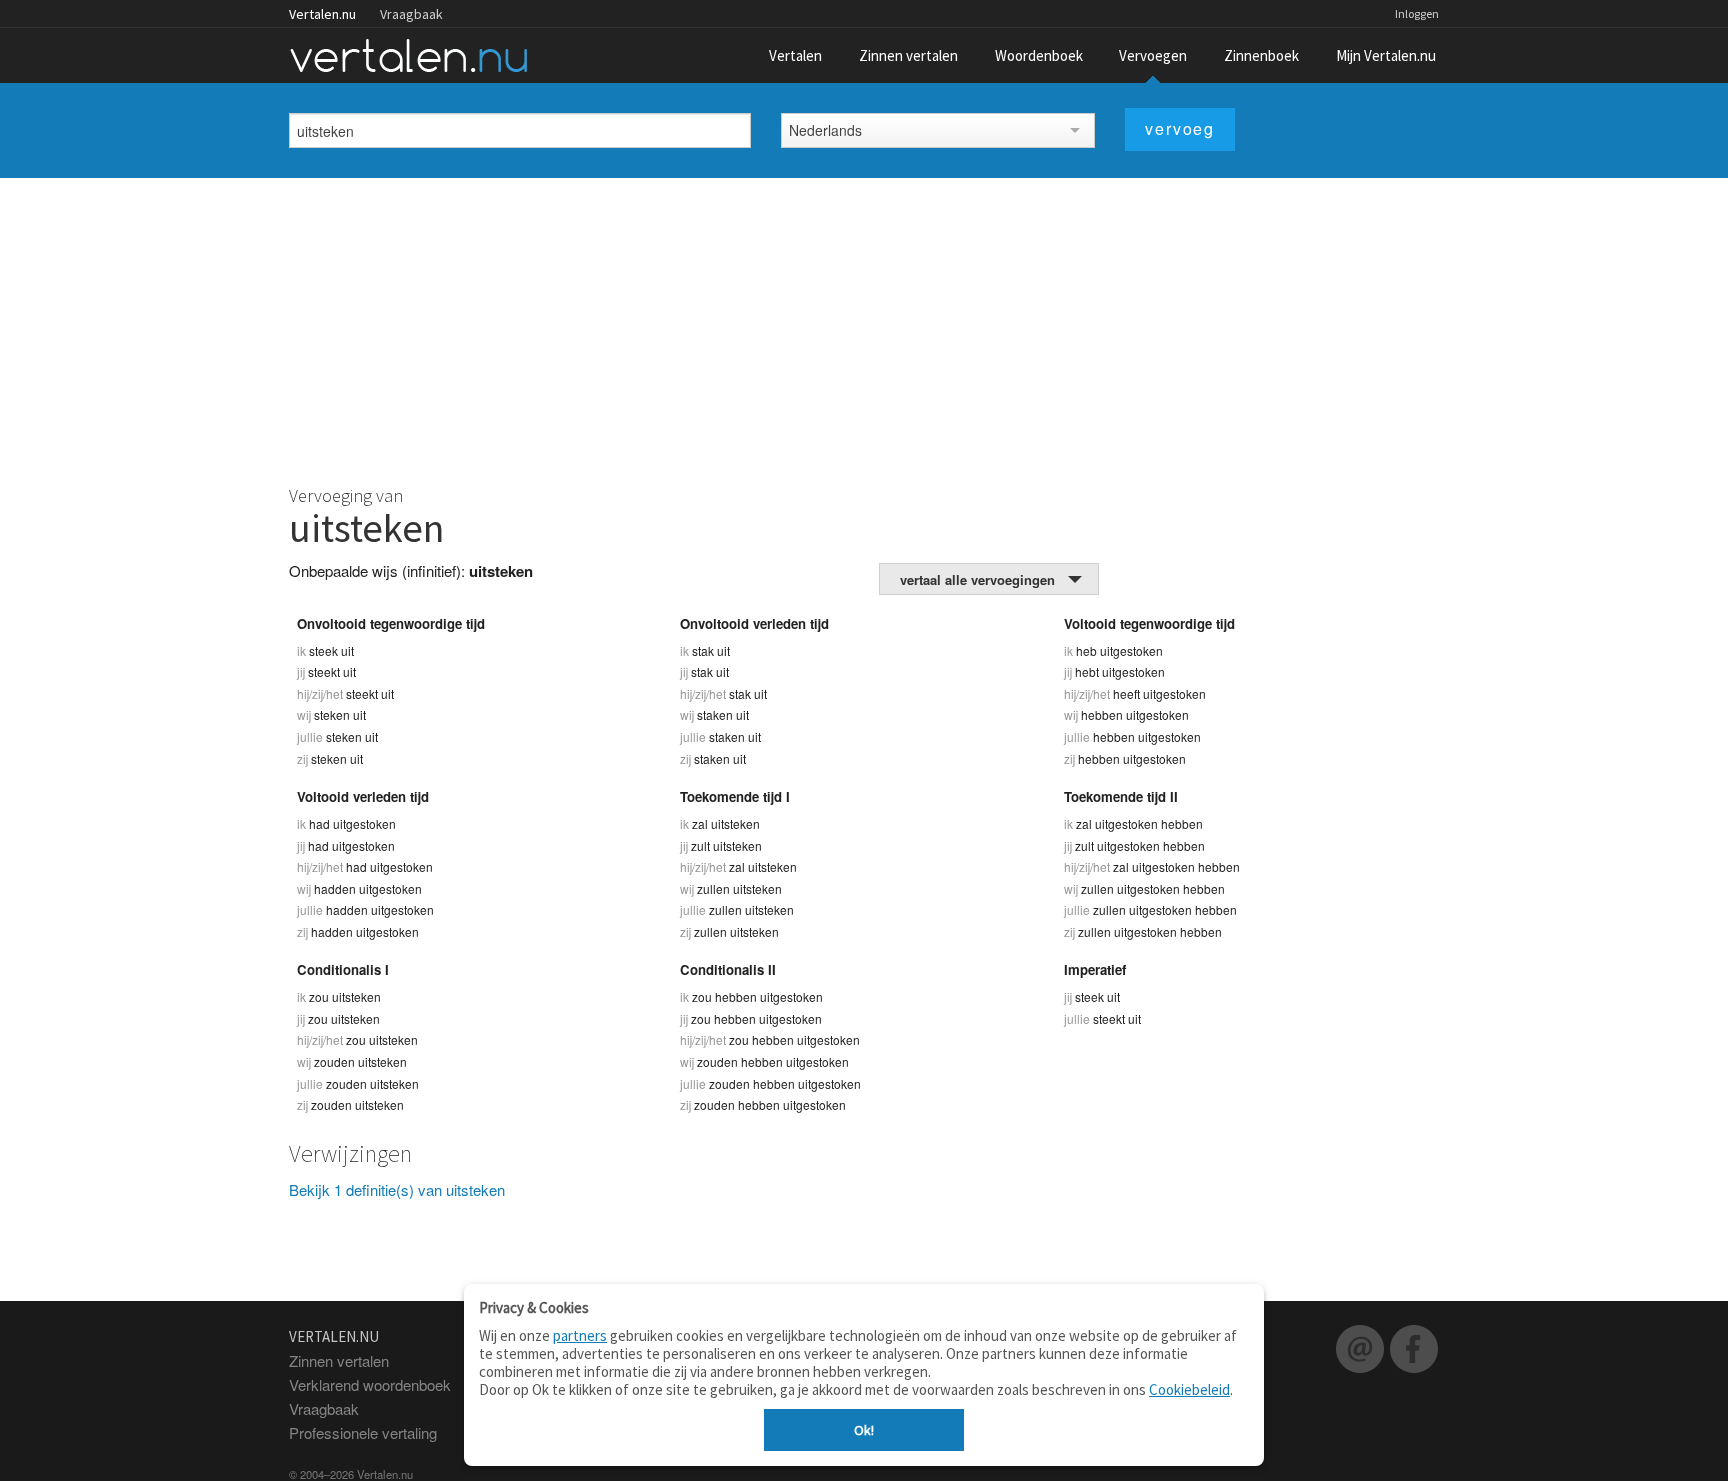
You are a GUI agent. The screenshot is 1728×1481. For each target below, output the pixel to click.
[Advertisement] (864, 328)
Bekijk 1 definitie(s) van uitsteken (397, 1189)
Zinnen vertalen (908, 55)
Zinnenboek (1261, 55)
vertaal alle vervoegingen (977, 579)
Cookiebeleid (1189, 1389)
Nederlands (825, 130)
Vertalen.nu (322, 14)
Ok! (864, 1430)
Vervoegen (1153, 55)
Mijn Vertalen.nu (1386, 55)
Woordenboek (1039, 55)
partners (580, 1335)
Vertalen (795, 55)
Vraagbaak (411, 14)
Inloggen (1417, 13)
